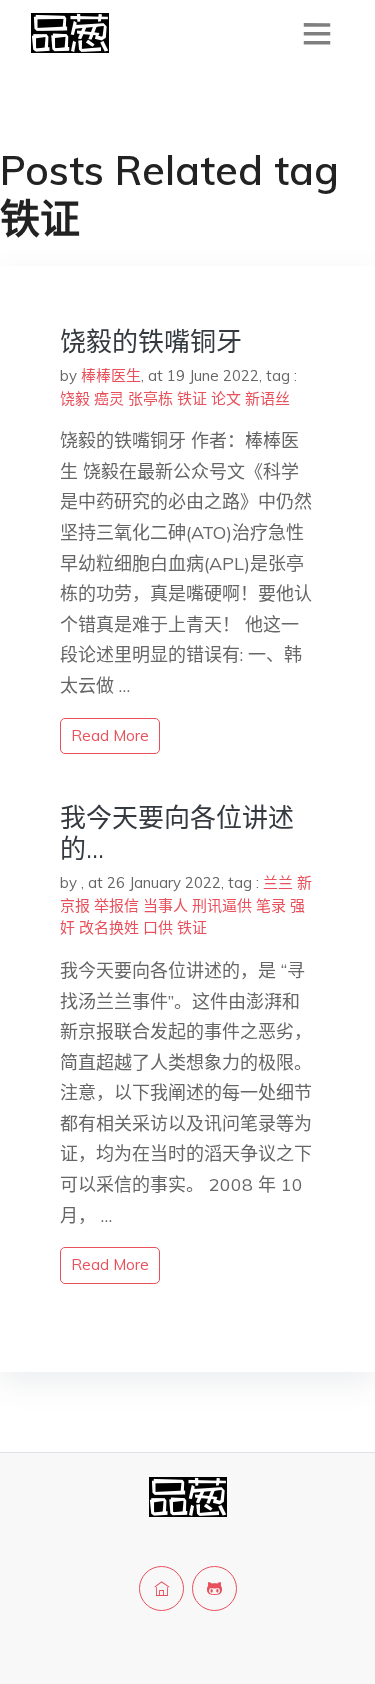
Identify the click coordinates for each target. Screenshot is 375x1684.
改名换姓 (109, 927)
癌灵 (109, 398)
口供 (158, 927)
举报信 (116, 905)
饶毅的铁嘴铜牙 (151, 341)
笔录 (271, 905)
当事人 (165, 905)
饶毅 (75, 398)
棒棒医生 (111, 375)
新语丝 (267, 398)
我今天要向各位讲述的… (177, 833)
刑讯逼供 (222, 905)
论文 (226, 398)
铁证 (192, 398)
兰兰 (278, 882)
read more (110, 735)
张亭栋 (150, 398)
